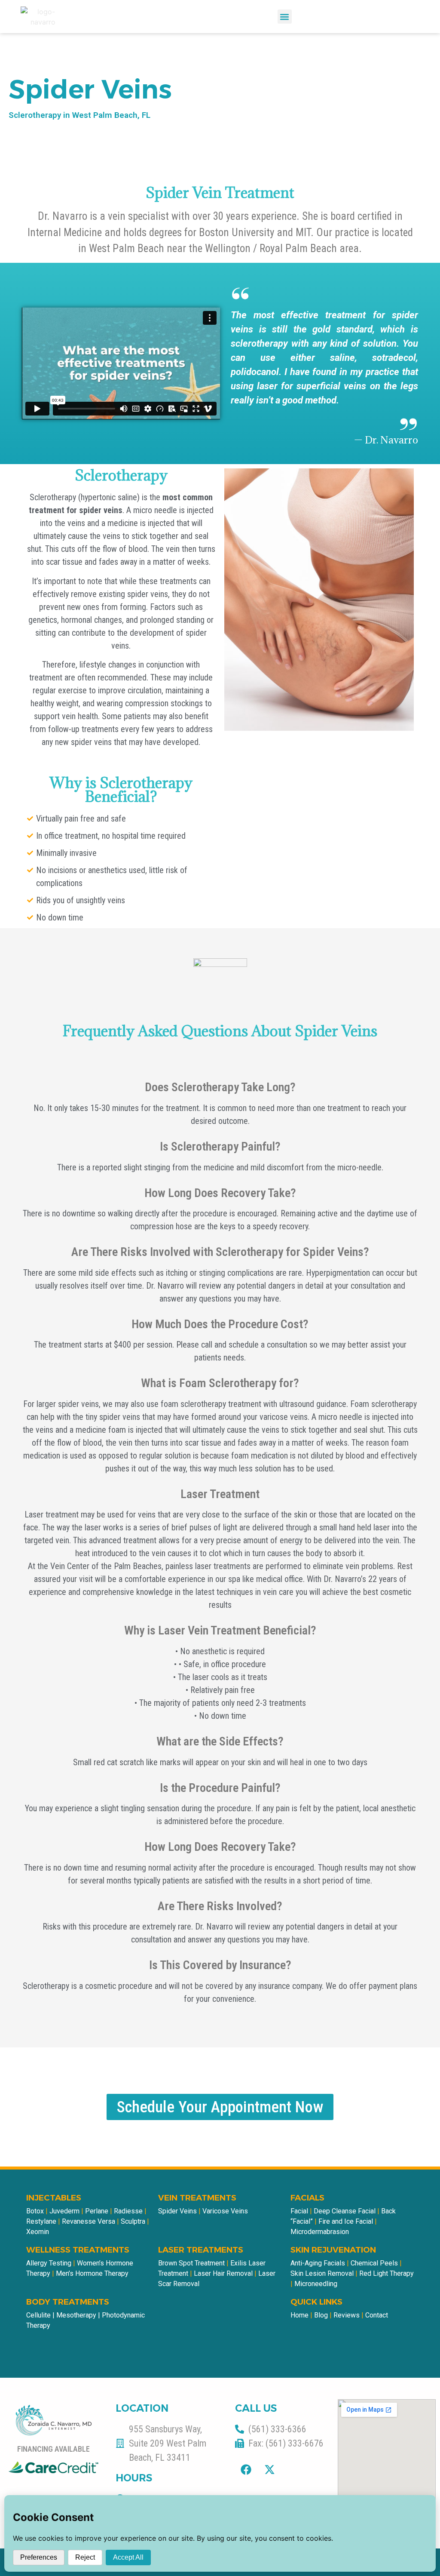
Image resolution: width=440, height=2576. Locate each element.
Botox (35, 2211)
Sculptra (134, 2221)
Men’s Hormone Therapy (92, 2273)
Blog (321, 2315)
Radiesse (129, 2211)
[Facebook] (246, 2470)
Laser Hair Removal (223, 2273)
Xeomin (38, 2232)
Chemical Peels (374, 2263)
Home (299, 2315)
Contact (377, 2315)
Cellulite (38, 2315)
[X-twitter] (269, 2470)
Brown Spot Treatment (191, 2263)
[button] (285, 17)
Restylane (42, 2221)
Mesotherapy (76, 2315)
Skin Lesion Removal (322, 2273)
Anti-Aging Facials (318, 2263)
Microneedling (316, 2284)
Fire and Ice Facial (345, 2221)
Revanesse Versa (89, 2221)
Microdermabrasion (320, 2232)
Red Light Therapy (387, 2273)
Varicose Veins (225, 2211)
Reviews (347, 2315)
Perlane (98, 2211)
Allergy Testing (49, 2263)
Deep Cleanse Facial (345, 2211)
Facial (299, 2211)
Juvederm (65, 2211)
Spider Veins (177, 2211)
